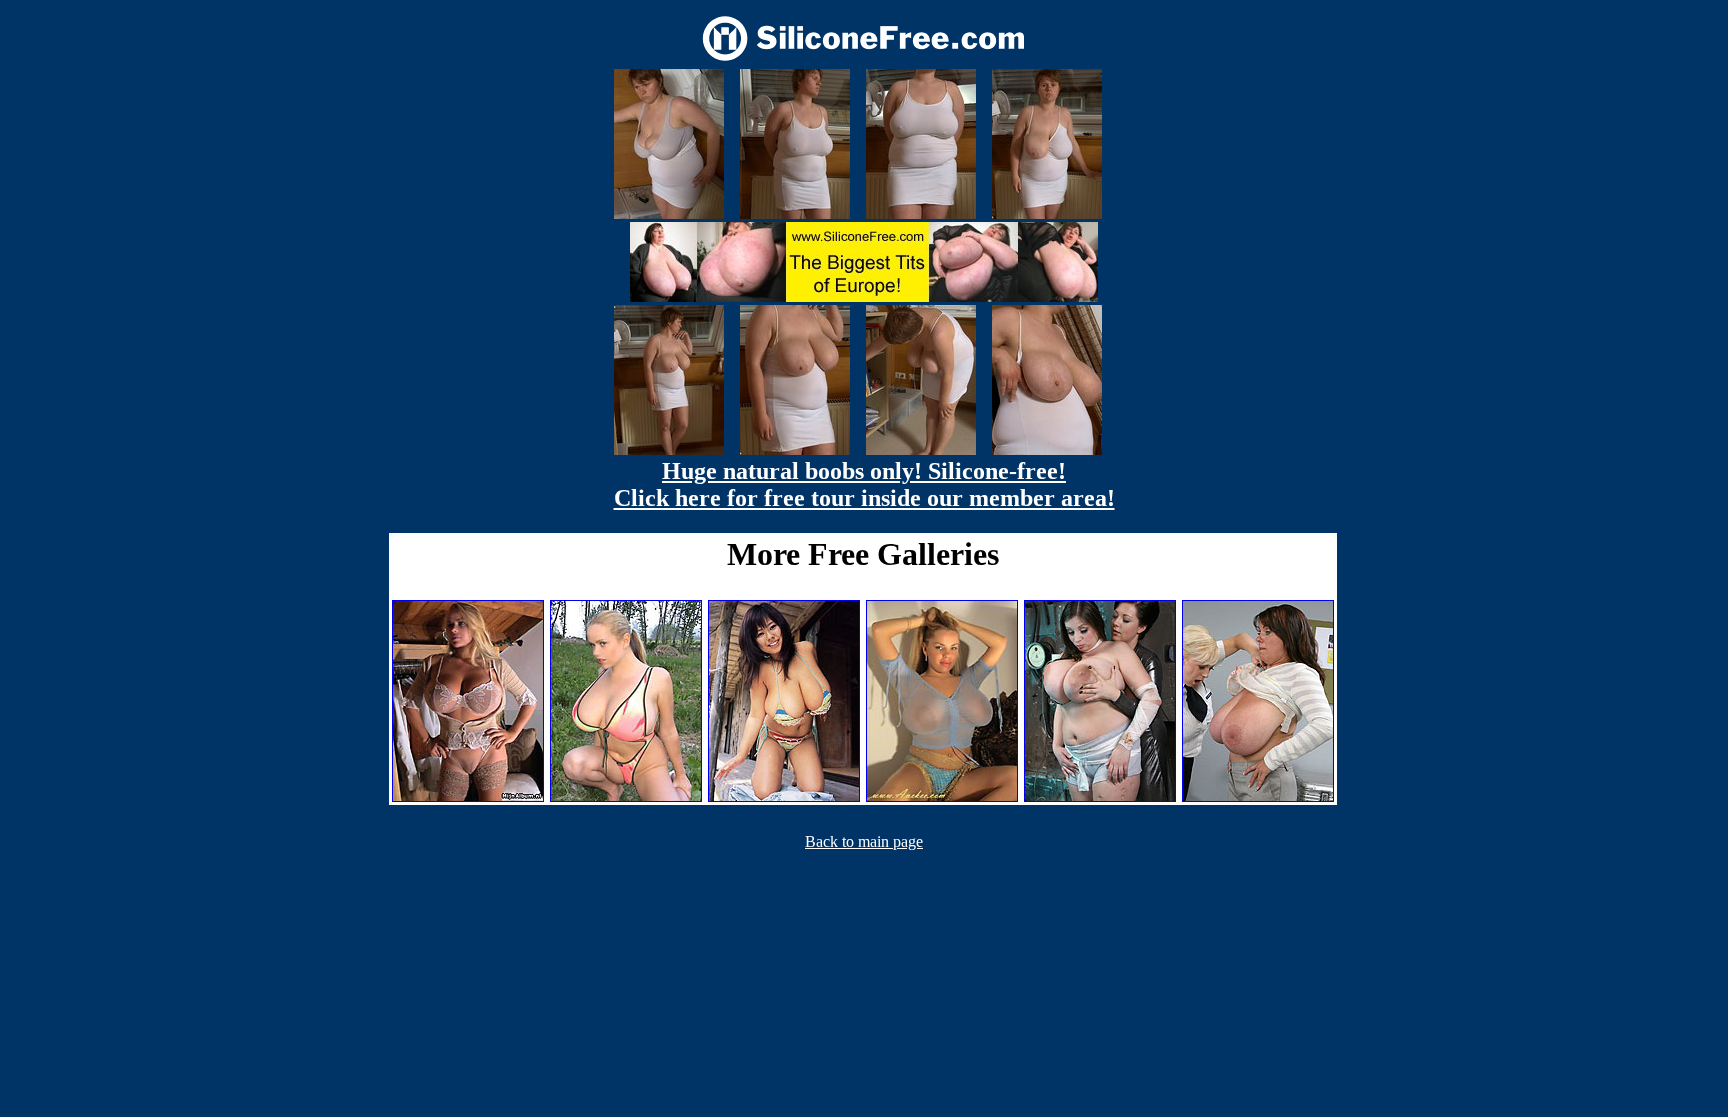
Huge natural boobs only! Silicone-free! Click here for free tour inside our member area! (864, 484)
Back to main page (864, 841)
